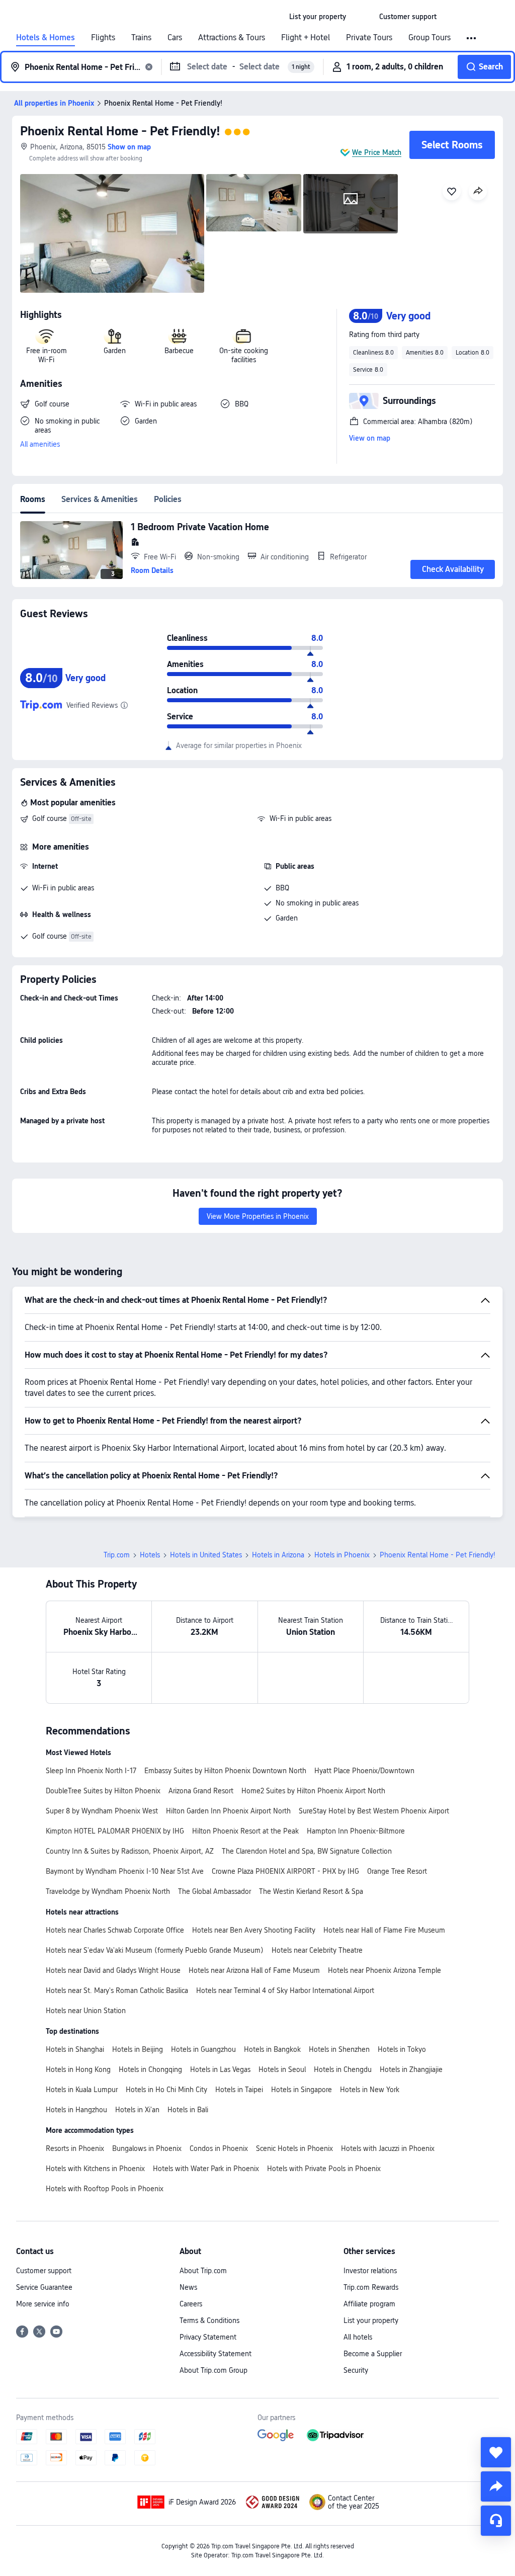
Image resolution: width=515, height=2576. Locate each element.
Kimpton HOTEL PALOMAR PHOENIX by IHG (115, 1831)
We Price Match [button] (377, 152)
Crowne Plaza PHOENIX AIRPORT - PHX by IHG (285, 1871)
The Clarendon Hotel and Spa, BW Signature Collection (307, 1851)
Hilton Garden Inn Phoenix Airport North (228, 1811)
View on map (370, 438)
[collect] (496, 2452)
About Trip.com (203, 2271)
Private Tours (369, 38)
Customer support (44, 2271)
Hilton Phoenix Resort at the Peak (245, 1831)
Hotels (150, 1555)
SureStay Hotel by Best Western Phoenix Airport (374, 1811)
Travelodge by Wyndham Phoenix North (108, 1891)
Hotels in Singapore (302, 2090)
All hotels (358, 2337)
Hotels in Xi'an (137, 2110)
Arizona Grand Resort (201, 1791)
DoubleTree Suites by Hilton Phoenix (103, 1791)
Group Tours (430, 38)
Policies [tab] (168, 499)
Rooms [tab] (33, 499)
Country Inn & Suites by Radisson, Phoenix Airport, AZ (130, 1851)
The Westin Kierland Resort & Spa (311, 1891)
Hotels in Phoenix (342, 1555)
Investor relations (370, 2271)
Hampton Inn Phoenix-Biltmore (356, 1831)
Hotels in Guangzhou (203, 2049)
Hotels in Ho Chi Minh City (166, 2090)
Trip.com (117, 1555)
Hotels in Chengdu (343, 2069)
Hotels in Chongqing (150, 2069)
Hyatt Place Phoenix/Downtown (364, 1771)
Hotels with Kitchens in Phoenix (95, 2169)
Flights (103, 38)
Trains (141, 38)
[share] (496, 2486)
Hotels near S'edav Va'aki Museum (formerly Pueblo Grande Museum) (155, 1950)
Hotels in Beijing (138, 2049)
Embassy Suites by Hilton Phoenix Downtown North (225, 1771)
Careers (191, 2304)
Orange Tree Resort (397, 1871)
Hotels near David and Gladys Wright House (113, 1970)
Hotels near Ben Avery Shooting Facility (254, 1930)
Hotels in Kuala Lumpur (82, 2090)
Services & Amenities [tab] (100, 499)
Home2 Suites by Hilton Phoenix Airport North (313, 1791)
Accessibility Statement (216, 2354)
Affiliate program (369, 2304)
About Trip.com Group (213, 2370)
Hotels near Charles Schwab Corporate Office (115, 1930)
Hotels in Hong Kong (78, 2069)
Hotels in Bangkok (272, 2049)
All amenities (40, 444)
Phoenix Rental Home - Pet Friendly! (120, 131)
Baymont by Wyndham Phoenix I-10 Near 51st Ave (125, 1871)
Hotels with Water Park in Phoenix (206, 2169)
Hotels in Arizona (278, 1555)
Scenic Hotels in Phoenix (294, 2148)
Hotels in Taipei (239, 2090)
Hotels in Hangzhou (76, 2110)
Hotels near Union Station (86, 2011)
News (188, 2287)
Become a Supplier (373, 2354)
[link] (318, 17)
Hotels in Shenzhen (339, 2049)
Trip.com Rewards (371, 2287)
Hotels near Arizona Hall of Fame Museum (254, 1970)
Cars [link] (175, 38)
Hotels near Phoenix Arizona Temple (384, 1970)
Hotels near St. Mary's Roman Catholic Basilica (117, 1990)
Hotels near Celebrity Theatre (317, 1950)
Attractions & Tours (232, 38)
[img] (112, 233)
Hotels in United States (206, 1555)
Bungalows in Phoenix (147, 2148)
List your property (371, 2320)
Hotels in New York (370, 2090)
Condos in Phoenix (219, 2148)
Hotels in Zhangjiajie (411, 2069)
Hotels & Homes (46, 38)
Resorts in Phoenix (75, 2148)
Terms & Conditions (209, 2320)
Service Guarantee (44, 2287)
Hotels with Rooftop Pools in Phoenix (105, 2189)
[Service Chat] (496, 2521)
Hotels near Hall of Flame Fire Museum (384, 1930)
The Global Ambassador (214, 1891)
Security (356, 2370)
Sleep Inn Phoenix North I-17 (91, 1771)
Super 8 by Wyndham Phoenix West (102, 1811)
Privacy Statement (208, 2337)
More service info (43, 2304)
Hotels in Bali (188, 2110)
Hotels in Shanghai (75, 2049)
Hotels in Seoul (282, 2069)
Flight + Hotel (306, 38)
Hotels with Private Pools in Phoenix (324, 2169)
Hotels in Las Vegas (220, 2069)
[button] (363, 17)
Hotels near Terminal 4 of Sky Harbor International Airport (285, 1990)
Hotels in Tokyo (402, 2049)
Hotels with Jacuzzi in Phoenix (388, 2148)
